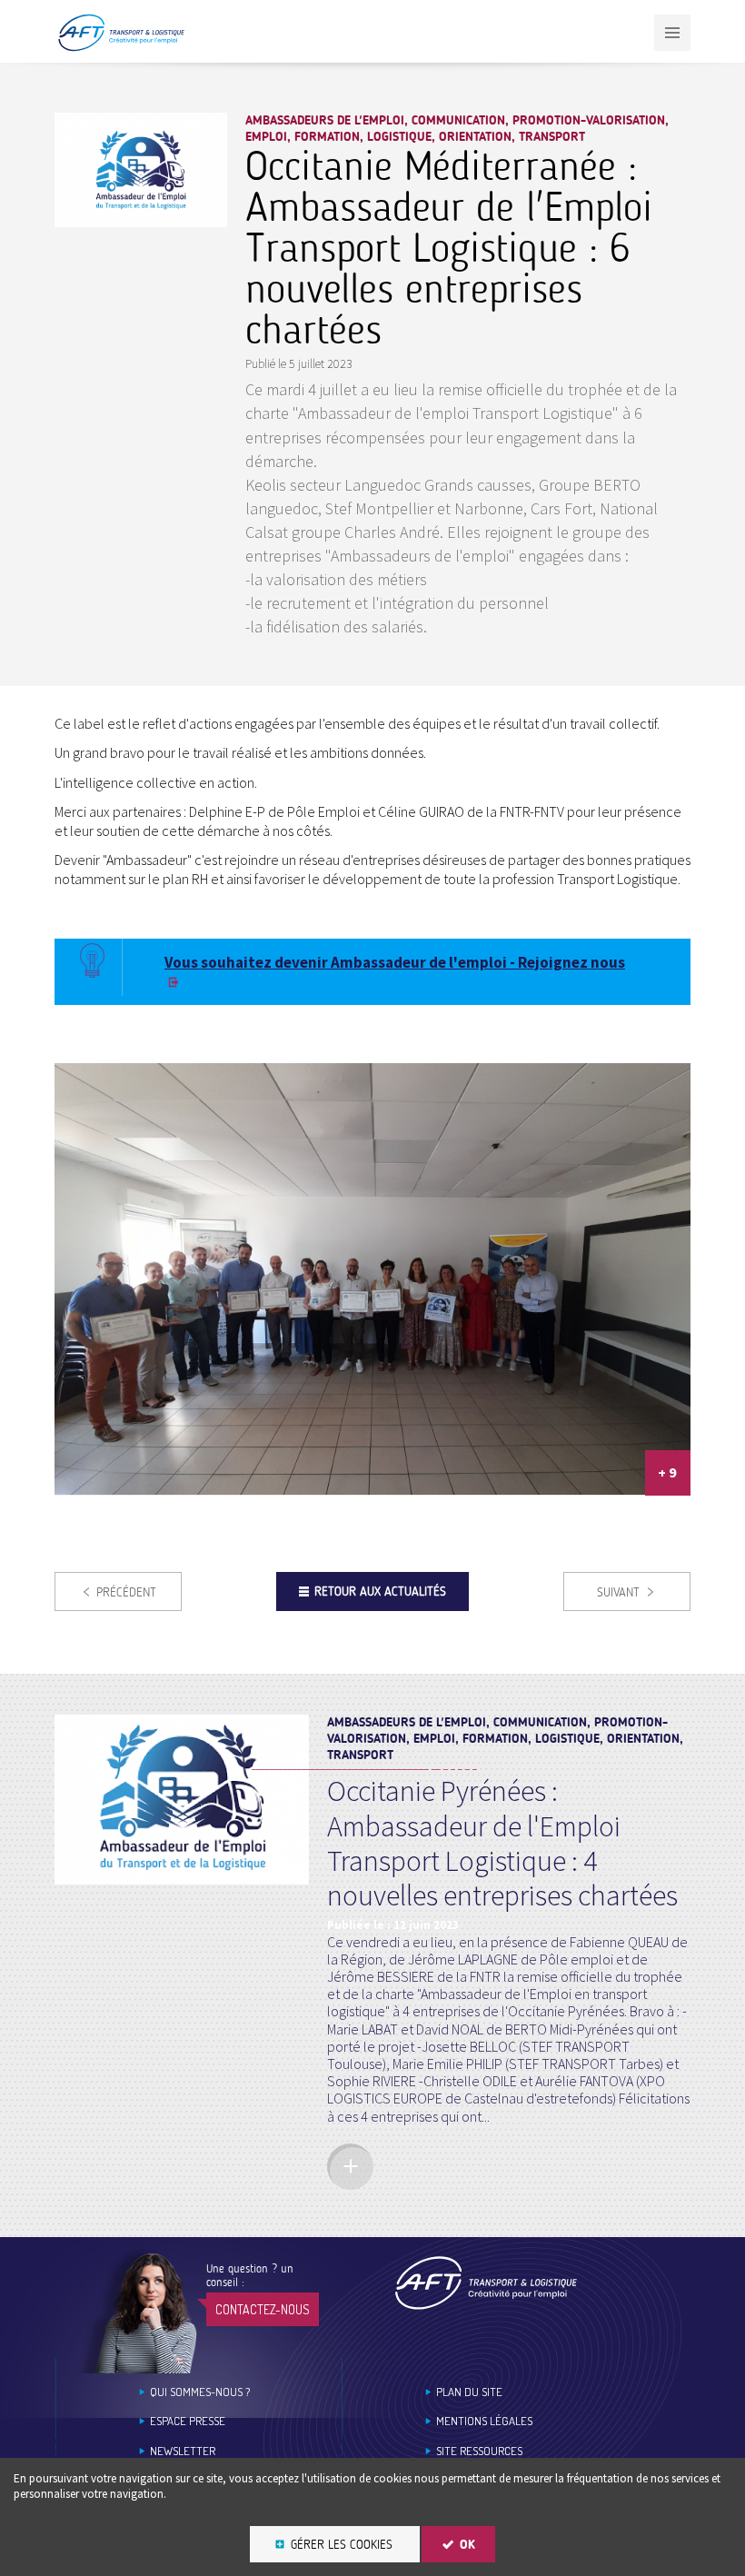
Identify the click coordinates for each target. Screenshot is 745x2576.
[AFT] (121, 48)
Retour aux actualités (380, 1591)
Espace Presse (188, 2421)
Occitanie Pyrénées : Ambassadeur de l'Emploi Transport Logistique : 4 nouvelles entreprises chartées (502, 1843)
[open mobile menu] (672, 33)
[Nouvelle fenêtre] (141, 221)
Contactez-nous (263, 2309)
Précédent (126, 1592)
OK (467, 2545)
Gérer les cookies (342, 2545)
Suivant (618, 1592)
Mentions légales (484, 2421)
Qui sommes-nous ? (200, 2392)
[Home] (486, 2283)
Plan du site (469, 2392)
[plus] (350, 2167)
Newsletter (183, 2451)
